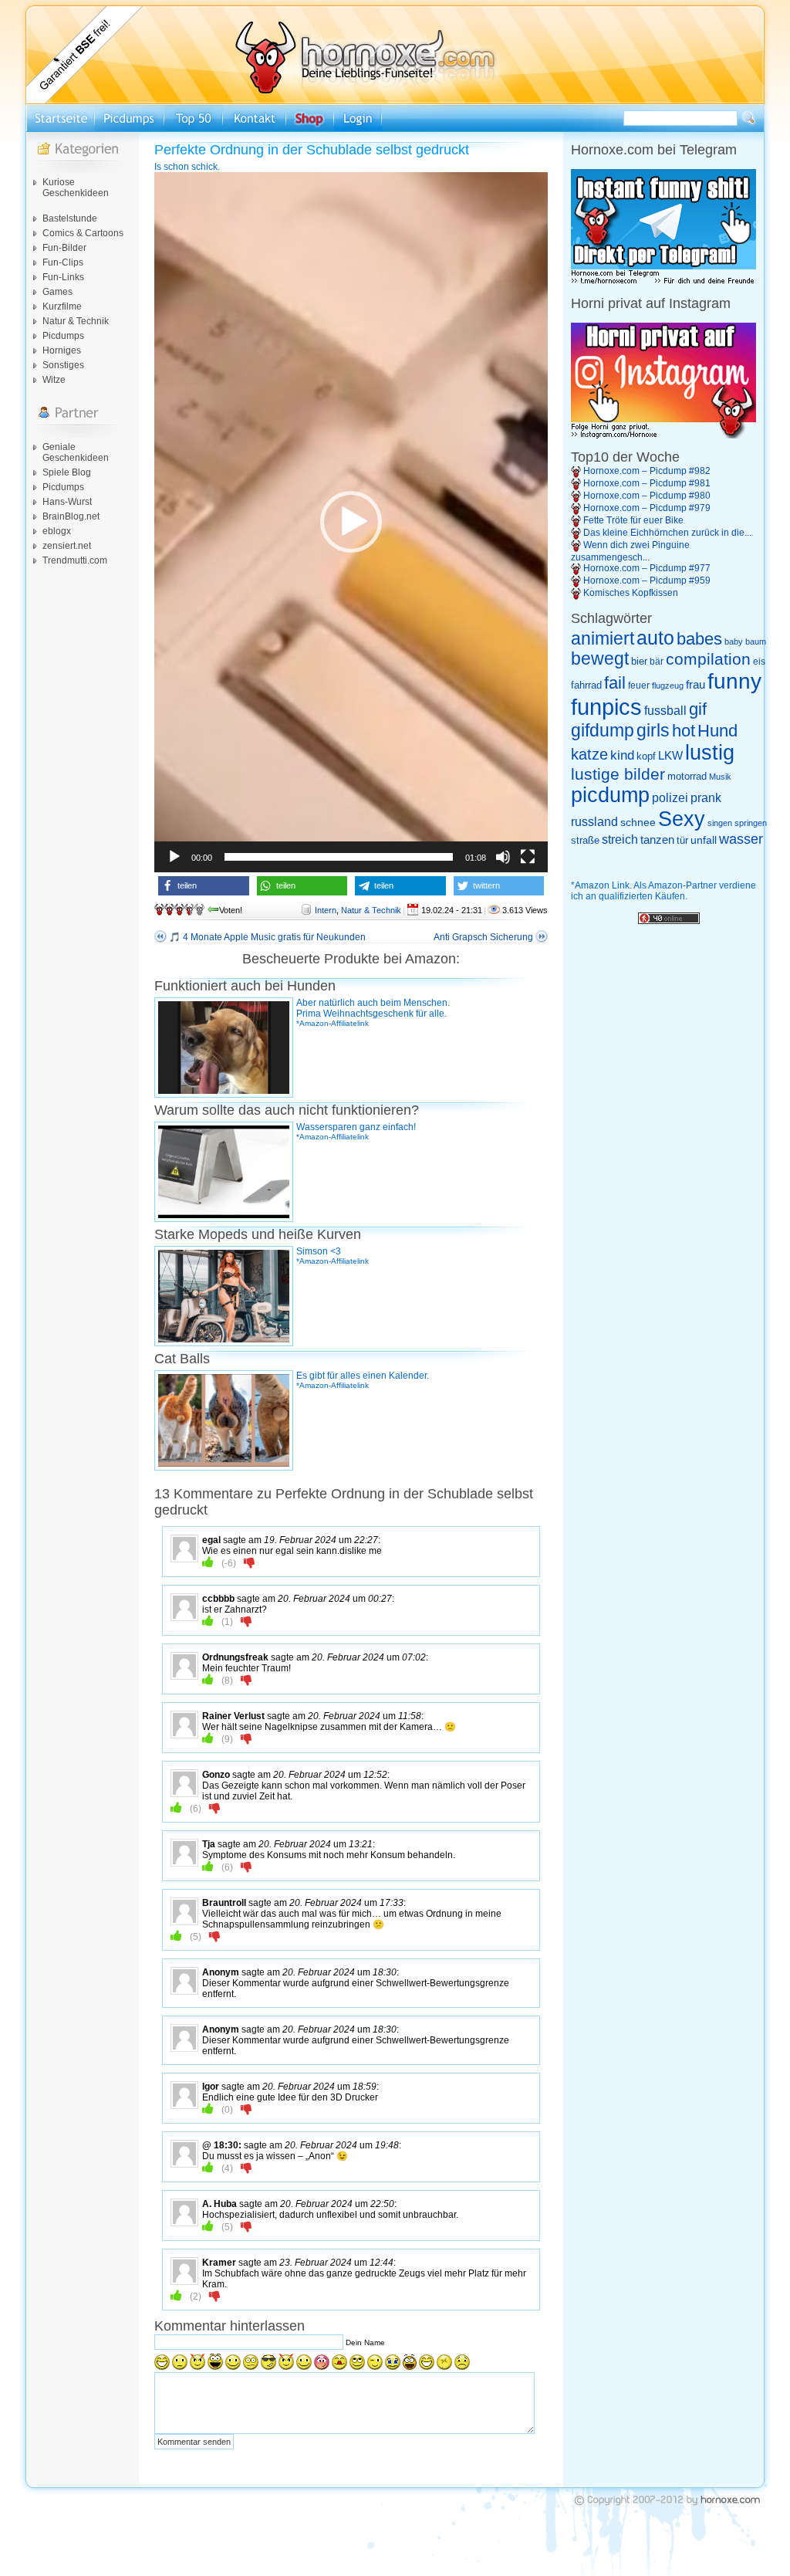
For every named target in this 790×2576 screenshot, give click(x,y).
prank (706, 797)
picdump (610, 795)
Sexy (682, 819)
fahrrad (586, 685)
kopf (646, 756)
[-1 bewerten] (250, 1562)
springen (751, 823)
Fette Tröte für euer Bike (633, 520)
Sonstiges (63, 365)
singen (720, 823)
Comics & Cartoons (83, 233)
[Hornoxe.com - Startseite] (395, 101)
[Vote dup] (208, 1562)
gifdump (603, 730)
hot (684, 731)
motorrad (687, 776)
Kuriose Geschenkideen (76, 188)
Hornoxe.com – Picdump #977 (647, 568)
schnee (638, 822)
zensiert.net (67, 546)
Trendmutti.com (75, 560)
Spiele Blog (67, 472)
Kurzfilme (62, 306)
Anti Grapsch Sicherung (483, 937)
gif (698, 709)
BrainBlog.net (71, 516)
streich (620, 839)
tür (682, 840)
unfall (704, 840)
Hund (717, 731)
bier (639, 661)
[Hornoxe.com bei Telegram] (663, 282)
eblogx (57, 531)
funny (734, 681)
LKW (670, 755)
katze (589, 754)
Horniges (62, 350)
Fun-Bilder (64, 248)
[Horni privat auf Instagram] (663, 435)
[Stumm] (503, 857)
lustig (710, 753)
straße (585, 840)
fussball (665, 710)
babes (699, 639)
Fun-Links (63, 277)
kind (622, 755)
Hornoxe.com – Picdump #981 (647, 483)
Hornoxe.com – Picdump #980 (647, 496)
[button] (351, 522)
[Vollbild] (528, 857)
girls (653, 731)
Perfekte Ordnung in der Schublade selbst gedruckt (312, 150)
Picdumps (63, 336)
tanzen (657, 840)
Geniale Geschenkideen (76, 452)
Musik (720, 777)
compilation (708, 659)
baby (734, 641)
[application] (351, 522)
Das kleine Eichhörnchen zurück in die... (667, 533)
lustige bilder (618, 774)
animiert (603, 638)
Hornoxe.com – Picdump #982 (647, 471)
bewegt (600, 659)
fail (615, 683)
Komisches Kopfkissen (631, 593)
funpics (606, 707)
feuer (639, 685)
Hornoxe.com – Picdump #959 (647, 581)
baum (756, 641)
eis (759, 662)
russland (594, 822)
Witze (54, 380)
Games (57, 292)
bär (657, 662)
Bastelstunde (70, 218)
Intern (326, 910)
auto (655, 638)
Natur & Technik (76, 321)
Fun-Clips (63, 262)
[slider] (339, 857)
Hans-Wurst (67, 502)
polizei (670, 798)
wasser (741, 839)
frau (695, 684)
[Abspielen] (174, 857)
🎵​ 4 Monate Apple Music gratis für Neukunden (267, 937)
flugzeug (668, 685)
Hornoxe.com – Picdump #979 (647, 508)
